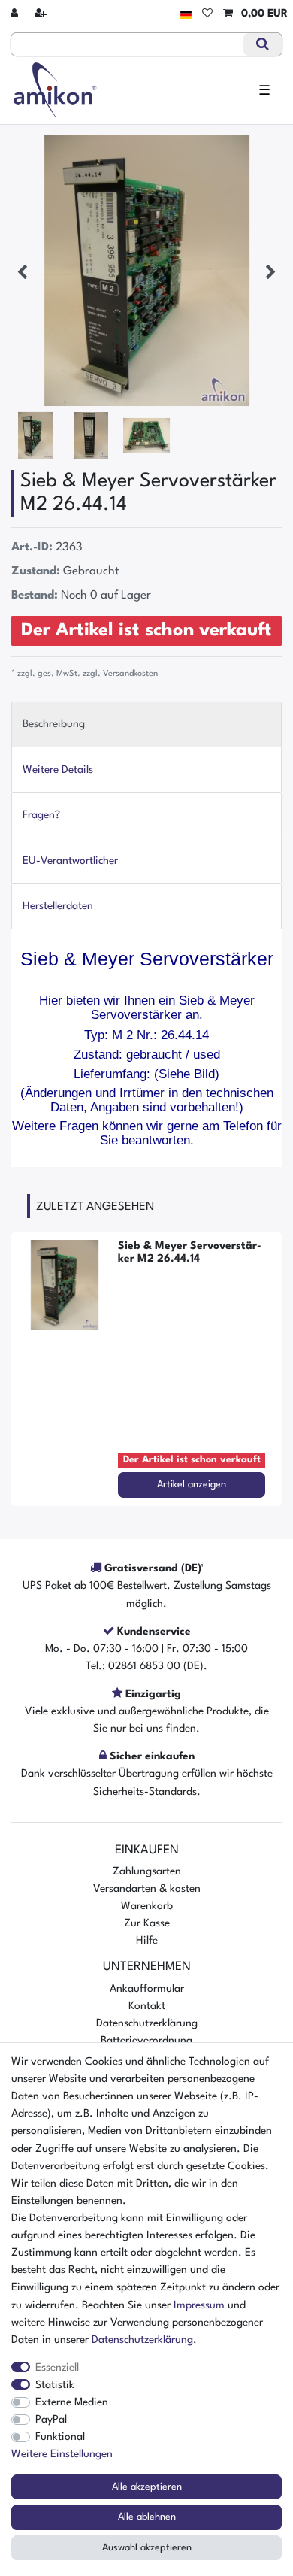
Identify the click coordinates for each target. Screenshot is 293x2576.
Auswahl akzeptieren (147, 2548)
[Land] (186, 14)
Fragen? (41, 815)
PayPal (51, 2420)
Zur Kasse (147, 1923)
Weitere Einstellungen (62, 2454)
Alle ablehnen (147, 2517)
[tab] (146, 724)
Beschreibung (54, 724)
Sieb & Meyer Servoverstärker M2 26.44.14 (190, 1252)
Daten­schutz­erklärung (142, 2340)
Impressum (199, 2305)
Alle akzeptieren (147, 2487)
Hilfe (147, 1941)
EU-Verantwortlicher (70, 861)
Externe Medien (72, 2402)
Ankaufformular (147, 1989)
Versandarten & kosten (147, 1889)
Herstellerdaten (58, 906)
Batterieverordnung (146, 2041)
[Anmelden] (16, 14)
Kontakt (147, 2006)
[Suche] (263, 44)
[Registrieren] (42, 14)
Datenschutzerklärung (147, 2023)
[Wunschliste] (207, 14)
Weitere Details (58, 770)
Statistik (55, 2385)
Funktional (60, 2437)
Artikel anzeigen (192, 1485)
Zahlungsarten (147, 1871)
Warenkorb (147, 1906)
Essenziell (57, 2368)
